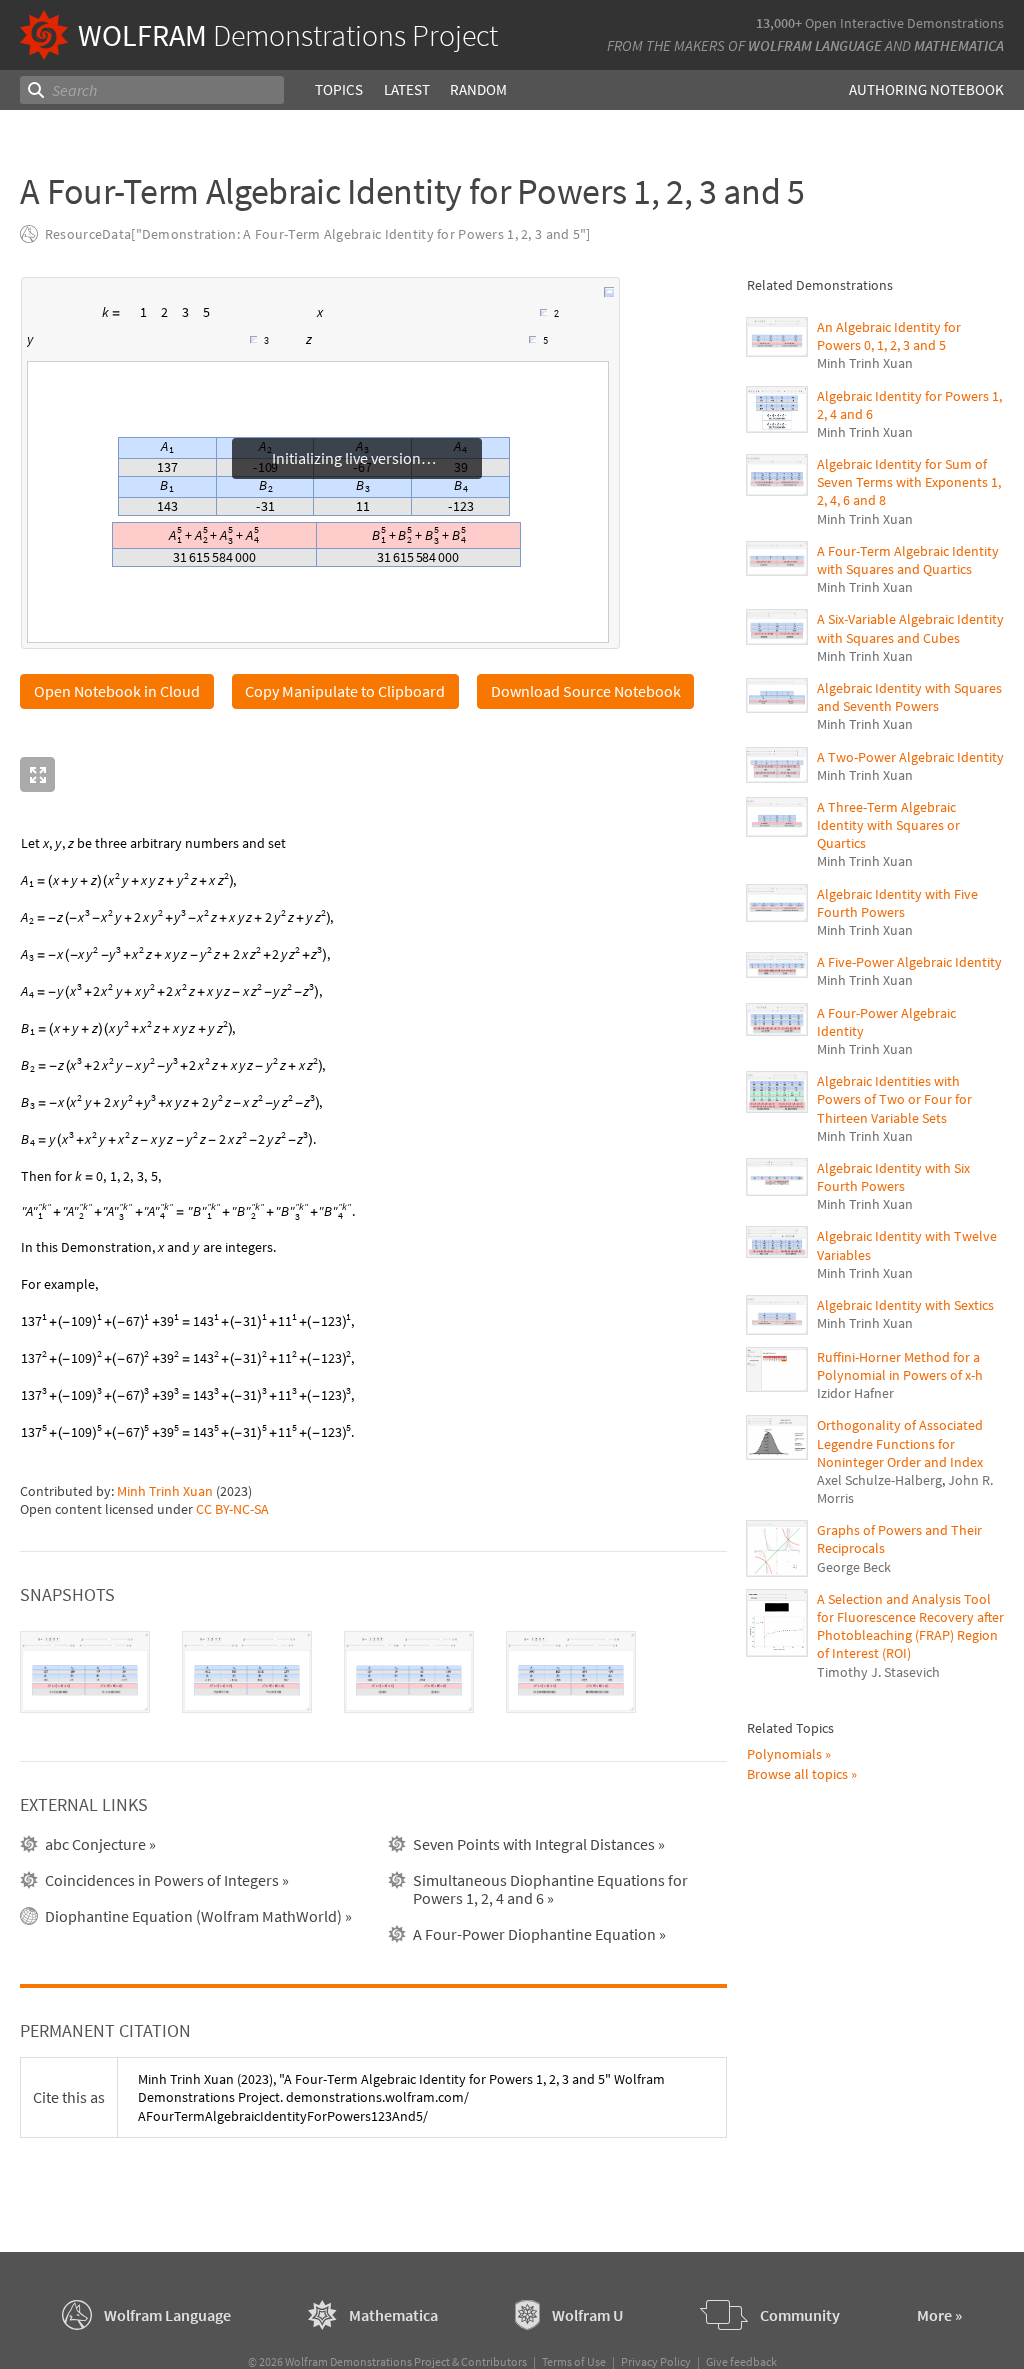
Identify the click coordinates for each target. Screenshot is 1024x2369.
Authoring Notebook (926, 89)
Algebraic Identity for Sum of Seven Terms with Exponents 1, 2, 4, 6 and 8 (909, 482)
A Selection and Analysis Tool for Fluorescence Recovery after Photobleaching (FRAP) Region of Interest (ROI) (910, 1626)
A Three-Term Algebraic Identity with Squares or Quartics (888, 825)
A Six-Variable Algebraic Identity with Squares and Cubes (910, 628)
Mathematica (959, 45)
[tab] (85, 1672)
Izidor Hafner (855, 1393)
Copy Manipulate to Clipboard (345, 691)
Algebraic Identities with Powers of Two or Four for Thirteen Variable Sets (894, 1099)
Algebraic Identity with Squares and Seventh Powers (909, 697)
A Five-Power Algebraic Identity (909, 962)
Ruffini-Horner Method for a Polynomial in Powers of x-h (900, 1366)
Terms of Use (574, 2361)
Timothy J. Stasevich (878, 1672)
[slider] (434, 322)
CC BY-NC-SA (232, 1509)
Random (478, 89)
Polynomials (784, 1754)
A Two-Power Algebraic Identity (910, 757)
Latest (407, 89)
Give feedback (741, 2361)
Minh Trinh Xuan (165, 1491)
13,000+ (779, 23)
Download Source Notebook (586, 691)
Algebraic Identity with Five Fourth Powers (897, 903)
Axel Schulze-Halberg (879, 1480)
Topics (339, 89)
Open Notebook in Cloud (117, 691)
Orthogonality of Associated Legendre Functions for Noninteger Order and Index (900, 1443)
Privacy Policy (656, 2361)
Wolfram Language (815, 45)
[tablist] (373, 1672)
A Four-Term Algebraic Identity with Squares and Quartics (908, 560)
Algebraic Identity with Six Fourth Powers (893, 1177)
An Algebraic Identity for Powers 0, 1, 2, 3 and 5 (889, 336)
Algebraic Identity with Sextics (905, 1305)
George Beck (854, 1567)
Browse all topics (797, 1774)
